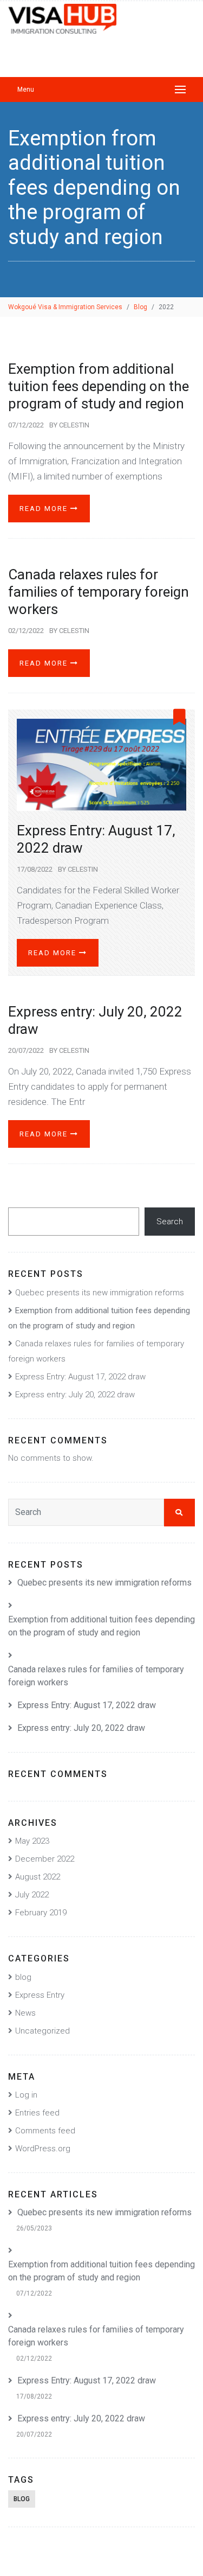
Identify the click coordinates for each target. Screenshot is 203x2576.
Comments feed (45, 2131)
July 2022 (32, 1895)
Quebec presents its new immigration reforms (100, 1293)
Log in (26, 2095)
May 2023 (32, 1841)
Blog (140, 307)
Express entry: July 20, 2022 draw (75, 1395)
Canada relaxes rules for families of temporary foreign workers (99, 592)
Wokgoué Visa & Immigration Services (65, 307)
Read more (45, 509)
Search (170, 1222)
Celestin (74, 425)
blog (23, 1977)
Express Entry (40, 1995)
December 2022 (45, 1859)
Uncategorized (42, 2031)
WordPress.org (43, 2149)
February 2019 (41, 1913)
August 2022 (38, 1877)
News (25, 2013)
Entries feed (37, 2113)
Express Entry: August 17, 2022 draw (80, 1377)
